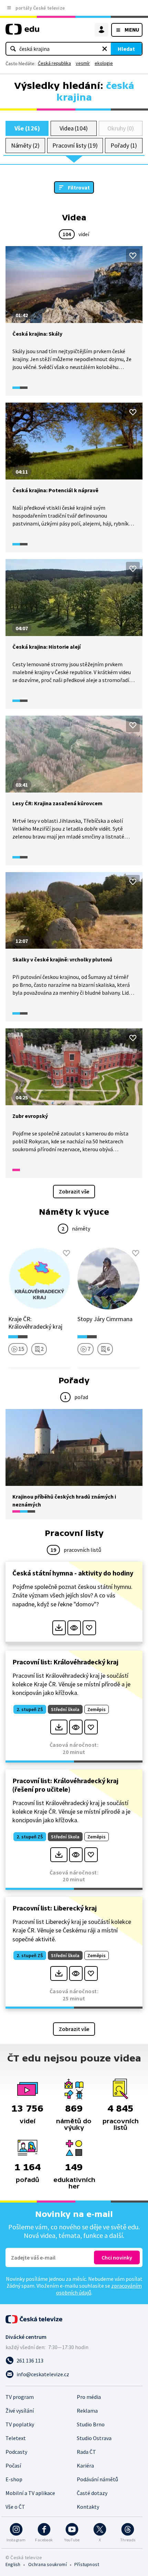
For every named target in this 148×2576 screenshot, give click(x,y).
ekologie (104, 63)
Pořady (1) (124, 145)
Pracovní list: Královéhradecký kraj (65, 1662)
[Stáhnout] (59, 1628)
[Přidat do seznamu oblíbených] (133, 256)
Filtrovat (79, 187)
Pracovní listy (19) (75, 145)
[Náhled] (74, 1628)
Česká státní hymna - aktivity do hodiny (73, 1573)
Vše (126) (27, 128)
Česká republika (54, 63)
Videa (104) (74, 128)
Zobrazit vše (74, 1191)
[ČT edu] (22, 32)
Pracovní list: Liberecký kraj (55, 1908)
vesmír (83, 63)
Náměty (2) (25, 145)
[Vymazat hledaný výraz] (105, 49)
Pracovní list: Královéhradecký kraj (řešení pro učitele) (65, 1785)
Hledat (126, 49)
